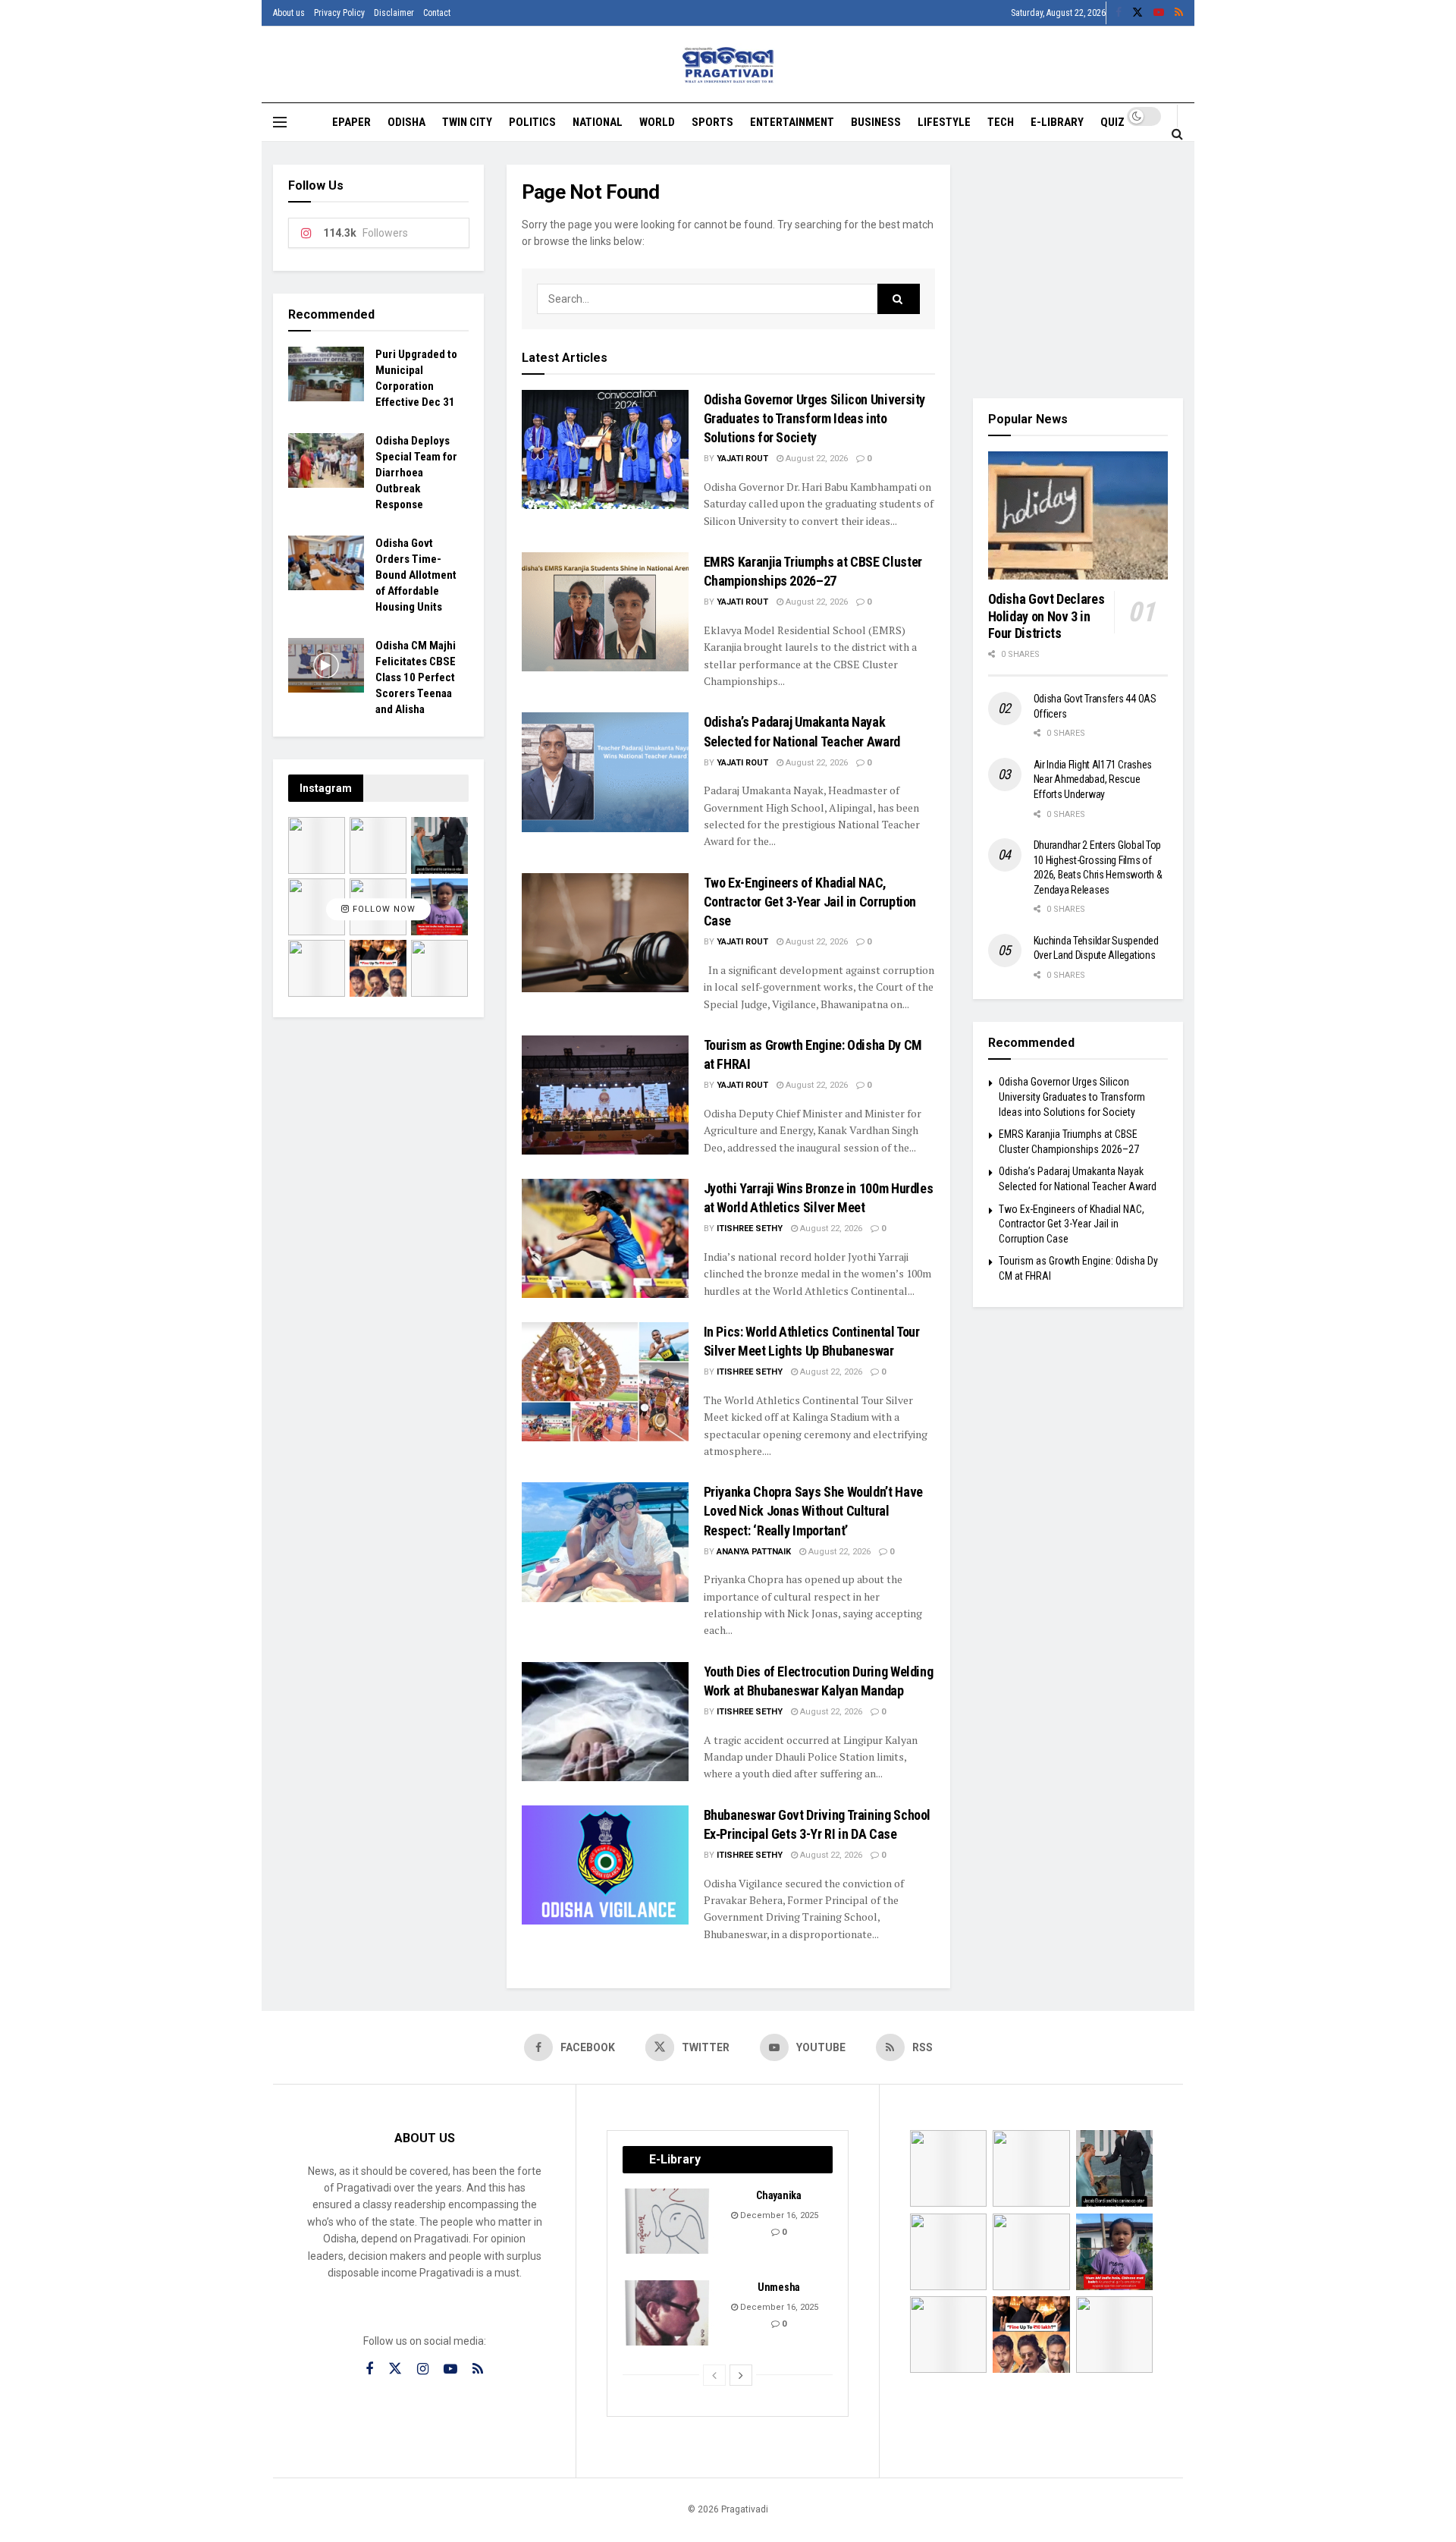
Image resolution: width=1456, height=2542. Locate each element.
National (598, 122)
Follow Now (383, 909)
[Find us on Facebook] (1119, 13)
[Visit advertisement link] (1078, 270)
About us (289, 13)
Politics (532, 122)
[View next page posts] (741, 2375)
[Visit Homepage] (728, 65)
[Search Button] (1177, 134)
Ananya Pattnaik (754, 1552)
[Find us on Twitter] (1137, 13)
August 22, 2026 (816, 459)
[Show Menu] (280, 122)
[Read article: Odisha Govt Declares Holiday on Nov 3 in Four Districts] (1078, 516)
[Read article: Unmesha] (668, 2313)
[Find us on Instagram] (423, 2369)
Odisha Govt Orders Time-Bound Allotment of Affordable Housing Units (416, 575)
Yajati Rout (742, 459)
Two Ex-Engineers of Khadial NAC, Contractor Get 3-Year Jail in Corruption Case (810, 902)
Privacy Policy (339, 13)
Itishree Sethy (750, 1229)
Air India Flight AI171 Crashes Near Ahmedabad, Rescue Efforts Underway (1093, 779)
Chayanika (778, 2195)
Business (876, 122)
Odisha (406, 122)
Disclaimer (394, 13)
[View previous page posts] (714, 2375)
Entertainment (792, 122)
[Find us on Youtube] (1159, 13)
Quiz (1112, 122)
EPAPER (351, 122)
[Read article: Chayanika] (668, 2221)
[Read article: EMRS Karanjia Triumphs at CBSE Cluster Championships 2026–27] (605, 612)
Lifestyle (944, 122)
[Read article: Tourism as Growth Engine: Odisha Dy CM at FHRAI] (605, 1095)
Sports (712, 122)
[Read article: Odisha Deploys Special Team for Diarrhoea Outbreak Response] (326, 460)
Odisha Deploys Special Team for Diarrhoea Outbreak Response (416, 473)
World (657, 122)
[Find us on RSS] (1179, 13)
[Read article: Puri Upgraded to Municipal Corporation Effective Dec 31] (326, 374)
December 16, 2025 (778, 2215)
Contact (437, 13)
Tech (1001, 122)
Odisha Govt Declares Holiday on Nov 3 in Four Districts (1046, 616)
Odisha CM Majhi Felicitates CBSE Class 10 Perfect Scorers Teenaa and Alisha (416, 677)
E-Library (1057, 122)
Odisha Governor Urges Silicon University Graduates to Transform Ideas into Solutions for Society (815, 418)
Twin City (467, 122)
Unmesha (779, 2287)
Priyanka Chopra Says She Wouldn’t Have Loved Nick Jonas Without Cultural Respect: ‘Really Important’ (813, 1511)
